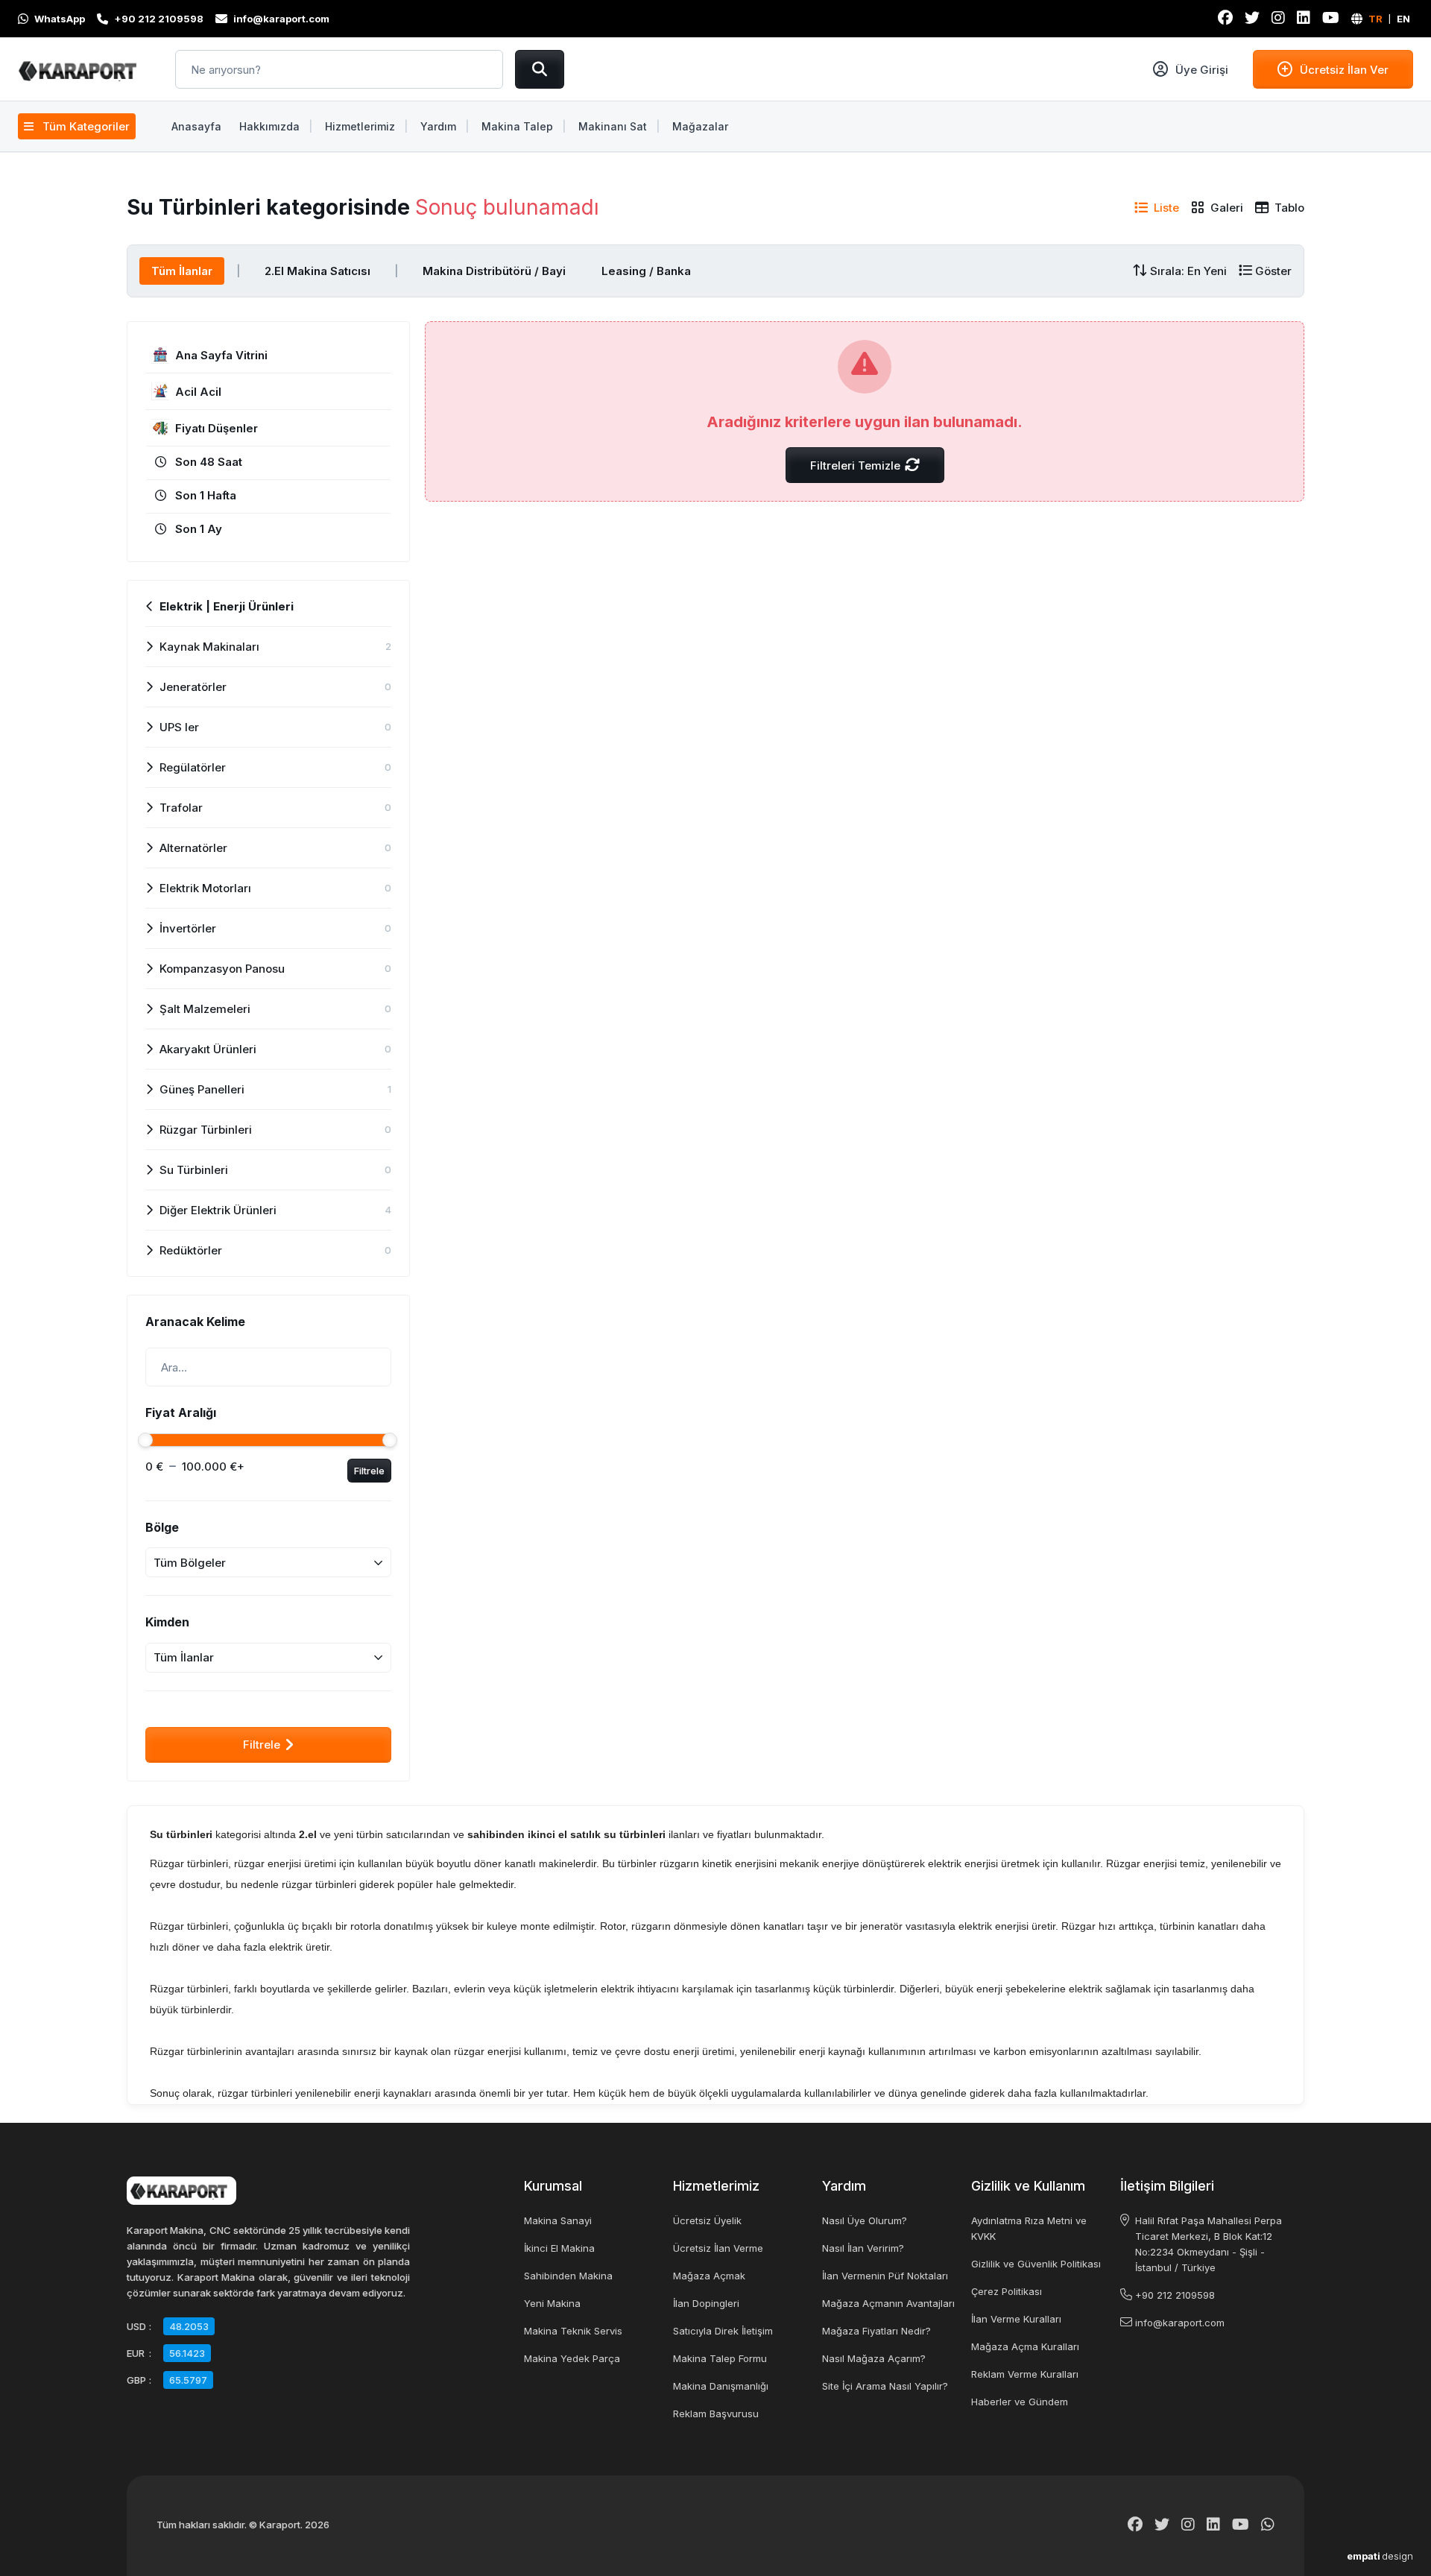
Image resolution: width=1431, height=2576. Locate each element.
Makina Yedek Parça (572, 2358)
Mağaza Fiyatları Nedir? (876, 2331)
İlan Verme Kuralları (1016, 2319)
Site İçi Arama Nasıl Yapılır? (885, 2386)
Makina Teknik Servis (573, 2331)
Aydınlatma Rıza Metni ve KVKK (1029, 2228)
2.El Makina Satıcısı (318, 271)
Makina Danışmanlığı (721, 2386)
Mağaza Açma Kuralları (1025, 2346)
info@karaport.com (1180, 2323)
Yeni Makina (552, 2303)
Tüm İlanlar (182, 271)
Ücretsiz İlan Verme (718, 2248)
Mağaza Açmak (709, 2276)
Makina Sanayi (558, 2220)
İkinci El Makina (559, 2248)
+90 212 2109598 (1175, 2295)
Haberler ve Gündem (1020, 2402)
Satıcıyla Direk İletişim (723, 2331)
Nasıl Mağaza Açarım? (874, 2358)
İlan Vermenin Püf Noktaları (885, 2276)
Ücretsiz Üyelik (707, 2220)
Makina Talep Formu (720, 2358)
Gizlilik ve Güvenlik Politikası (1036, 2264)
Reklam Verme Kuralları (1025, 2374)
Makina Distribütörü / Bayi (494, 271)
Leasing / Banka (646, 271)
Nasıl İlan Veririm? (863, 2248)
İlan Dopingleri (706, 2303)
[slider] (145, 1440)
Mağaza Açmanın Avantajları (888, 2303)
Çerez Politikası (1007, 2291)
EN (1403, 19)
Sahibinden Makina (568, 2276)
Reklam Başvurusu (716, 2414)
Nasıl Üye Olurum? (865, 2220)
